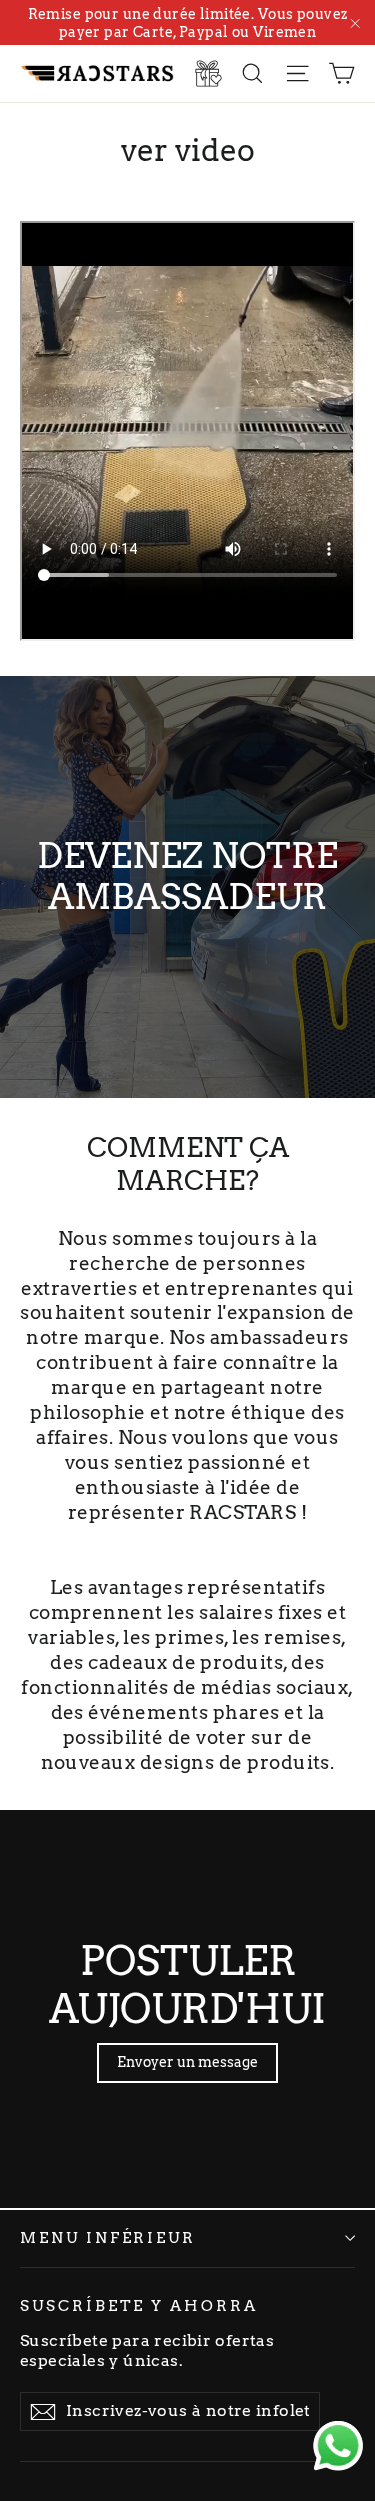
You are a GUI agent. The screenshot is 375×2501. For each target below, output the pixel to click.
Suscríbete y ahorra (139, 2306)
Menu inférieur (108, 2238)
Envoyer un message (187, 2062)
